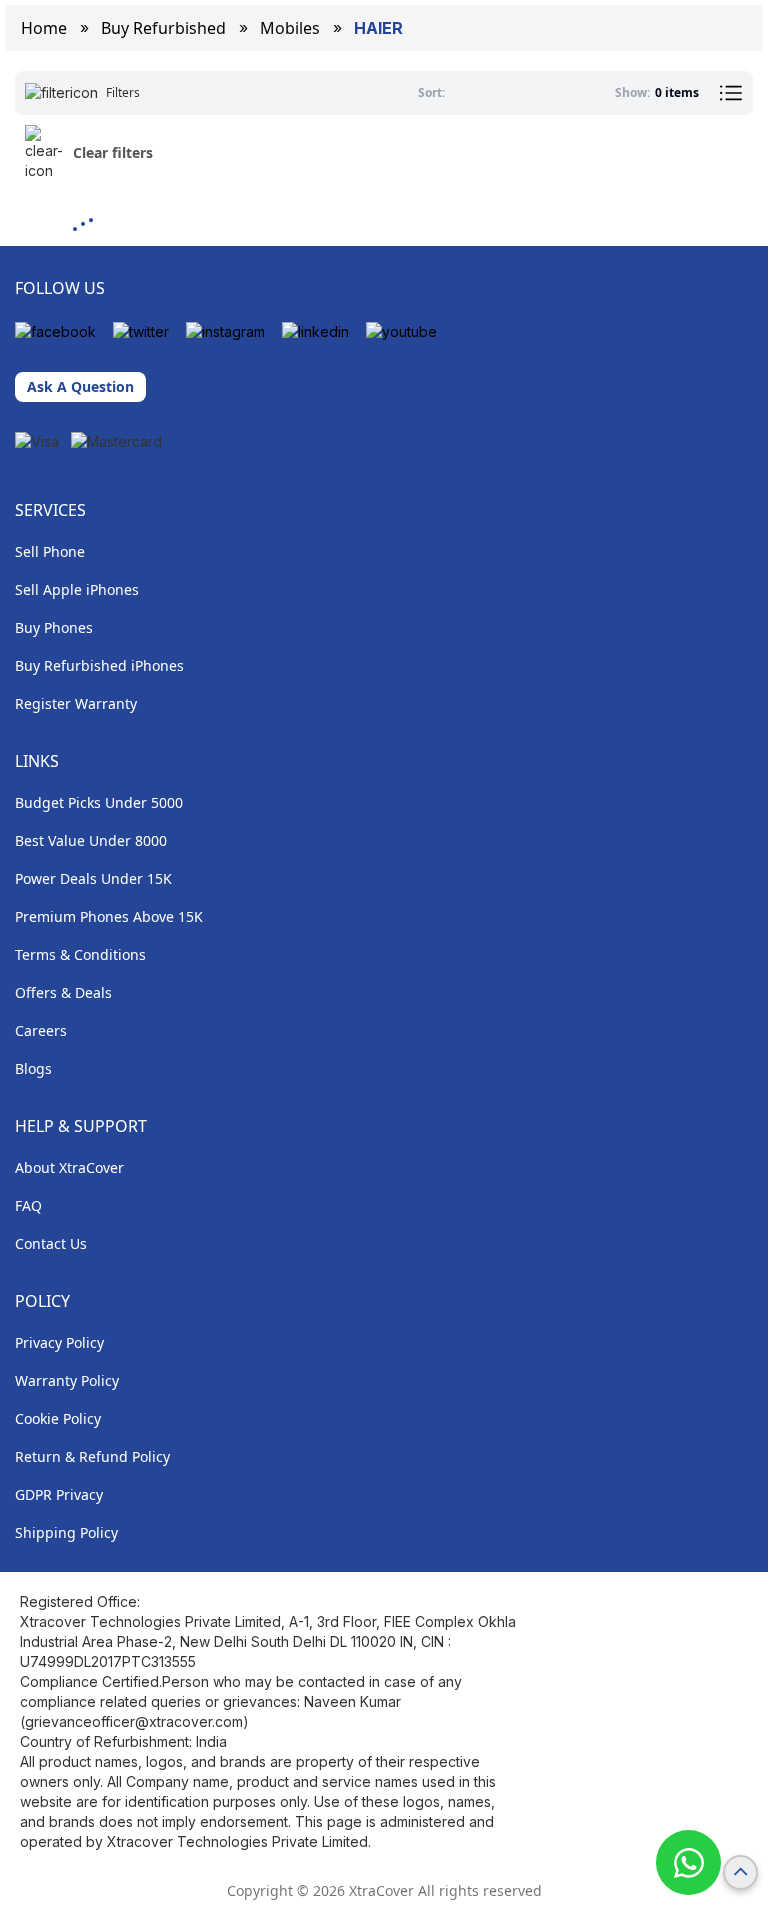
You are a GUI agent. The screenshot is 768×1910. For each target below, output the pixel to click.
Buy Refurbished (163, 28)
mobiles (290, 28)
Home (44, 28)
